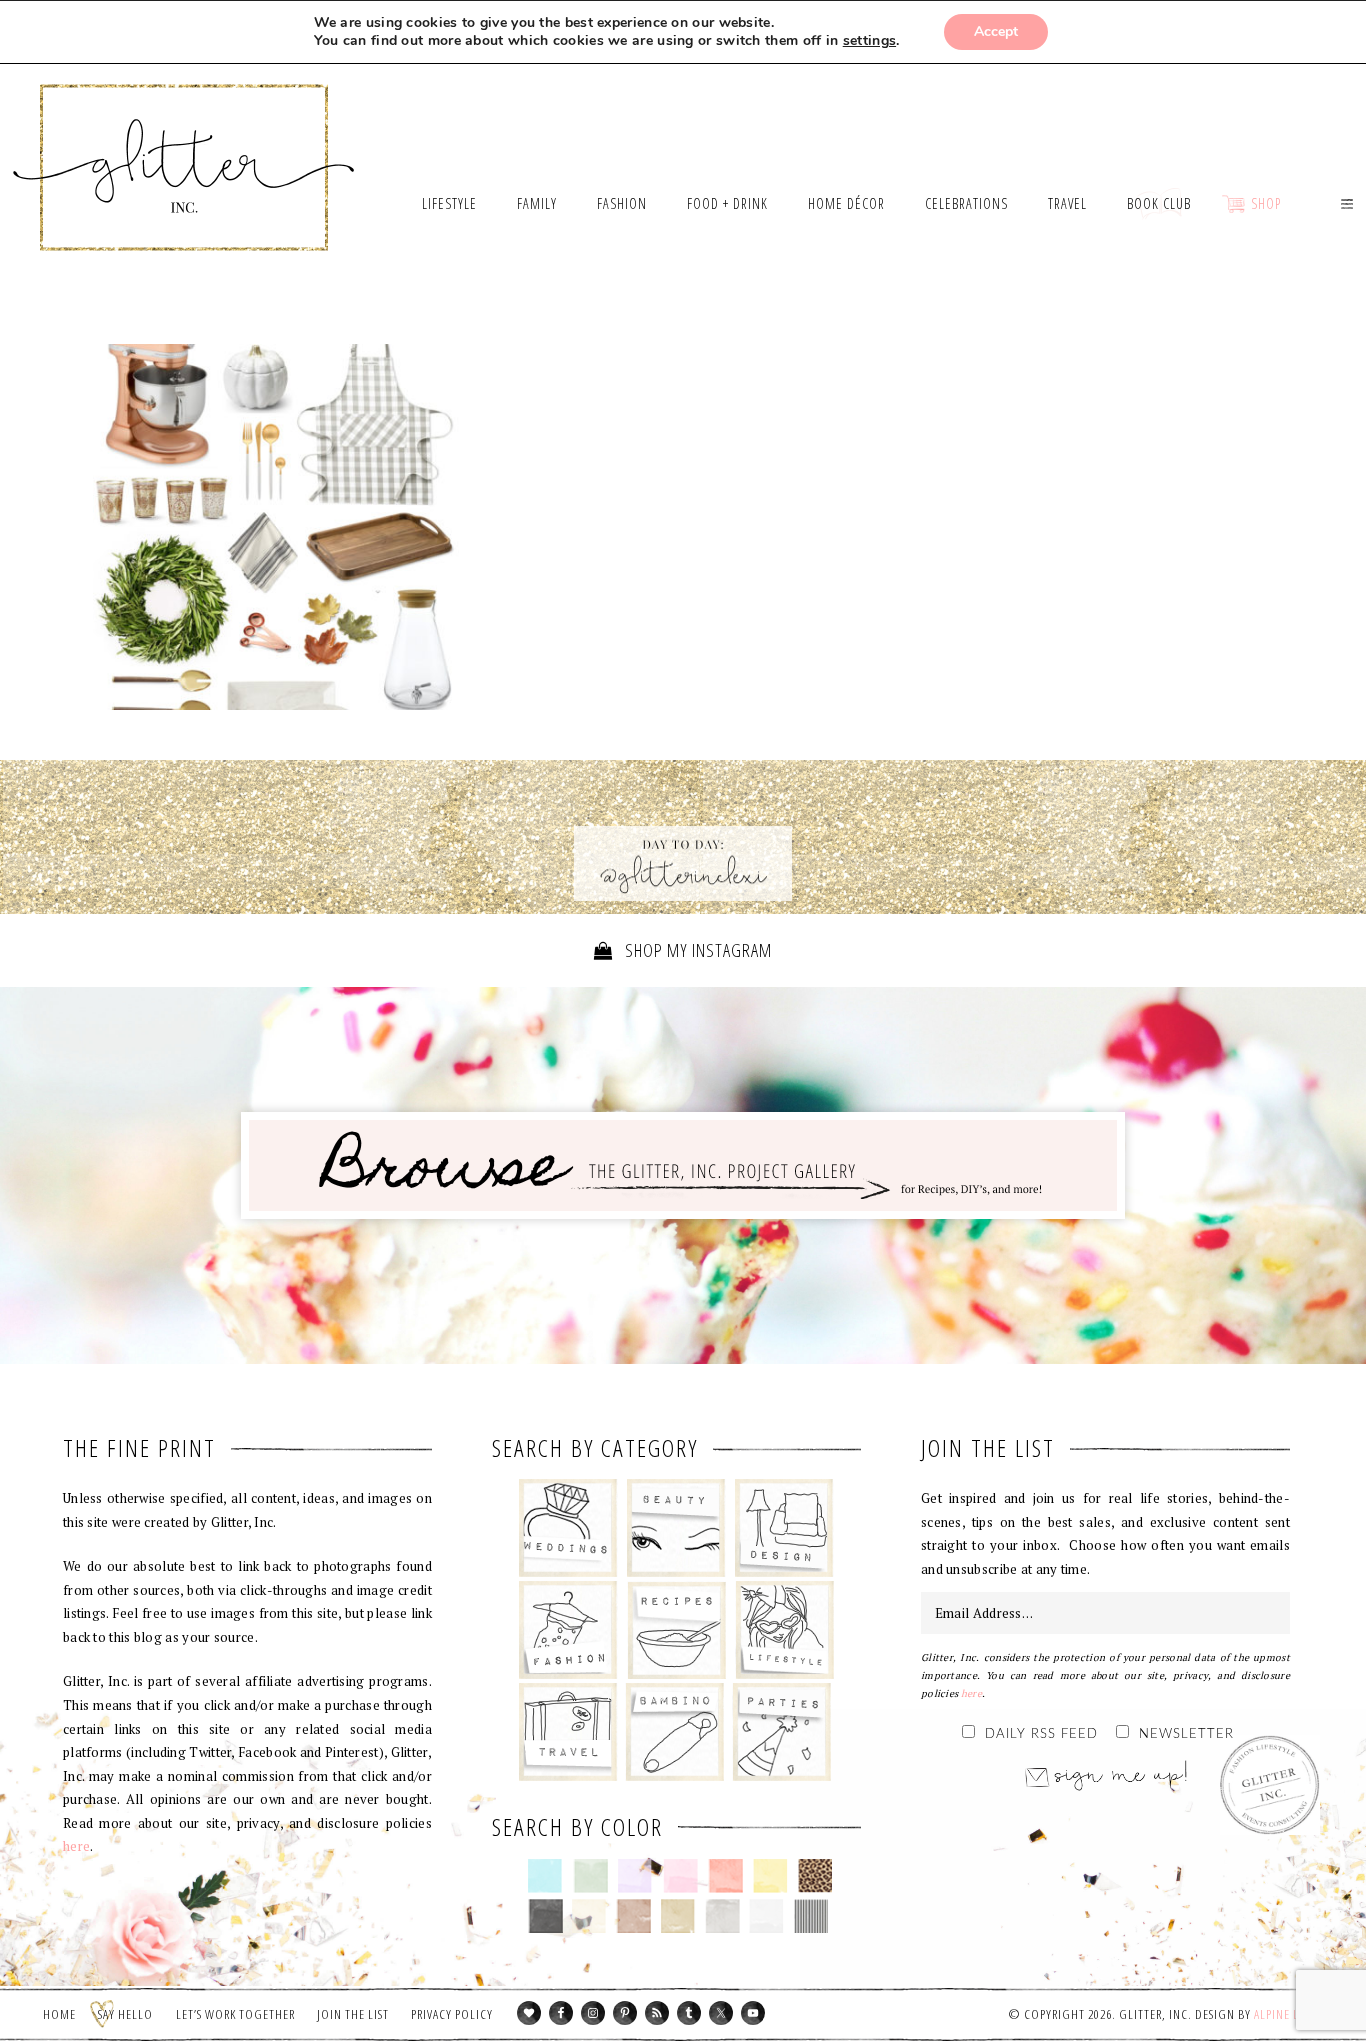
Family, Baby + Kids (674, 1732)
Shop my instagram (696, 950)
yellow (770, 1876)
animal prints (815, 1876)
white (766, 1916)
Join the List (353, 2014)
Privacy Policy (452, 2014)
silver (722, 1916)
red (725, 1876)
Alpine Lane (1286, 2014)
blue (545, 1876)
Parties (781, 1732)
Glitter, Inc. (184, 143)
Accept (996, 31)
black (545, 1916)
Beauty (676, 1528)
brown (633, 1916)
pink (680, 1876)
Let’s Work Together (235, 2014)
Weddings (568, 1528)
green (590, 1876)
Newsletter (1186, 1734)
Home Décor (784, 1528)
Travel (568, 1732)
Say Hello (125, 2014)
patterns (811, 1916)
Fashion (568, 1630)
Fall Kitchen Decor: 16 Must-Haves (276, 527)
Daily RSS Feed (1041, 1734)
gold (678, 1916)
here (76, 1846)
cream (589, 1916)
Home (59, 2014)
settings (869, 41)
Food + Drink (676, 1630)
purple (635, 1876)
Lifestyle (784, 1630)
